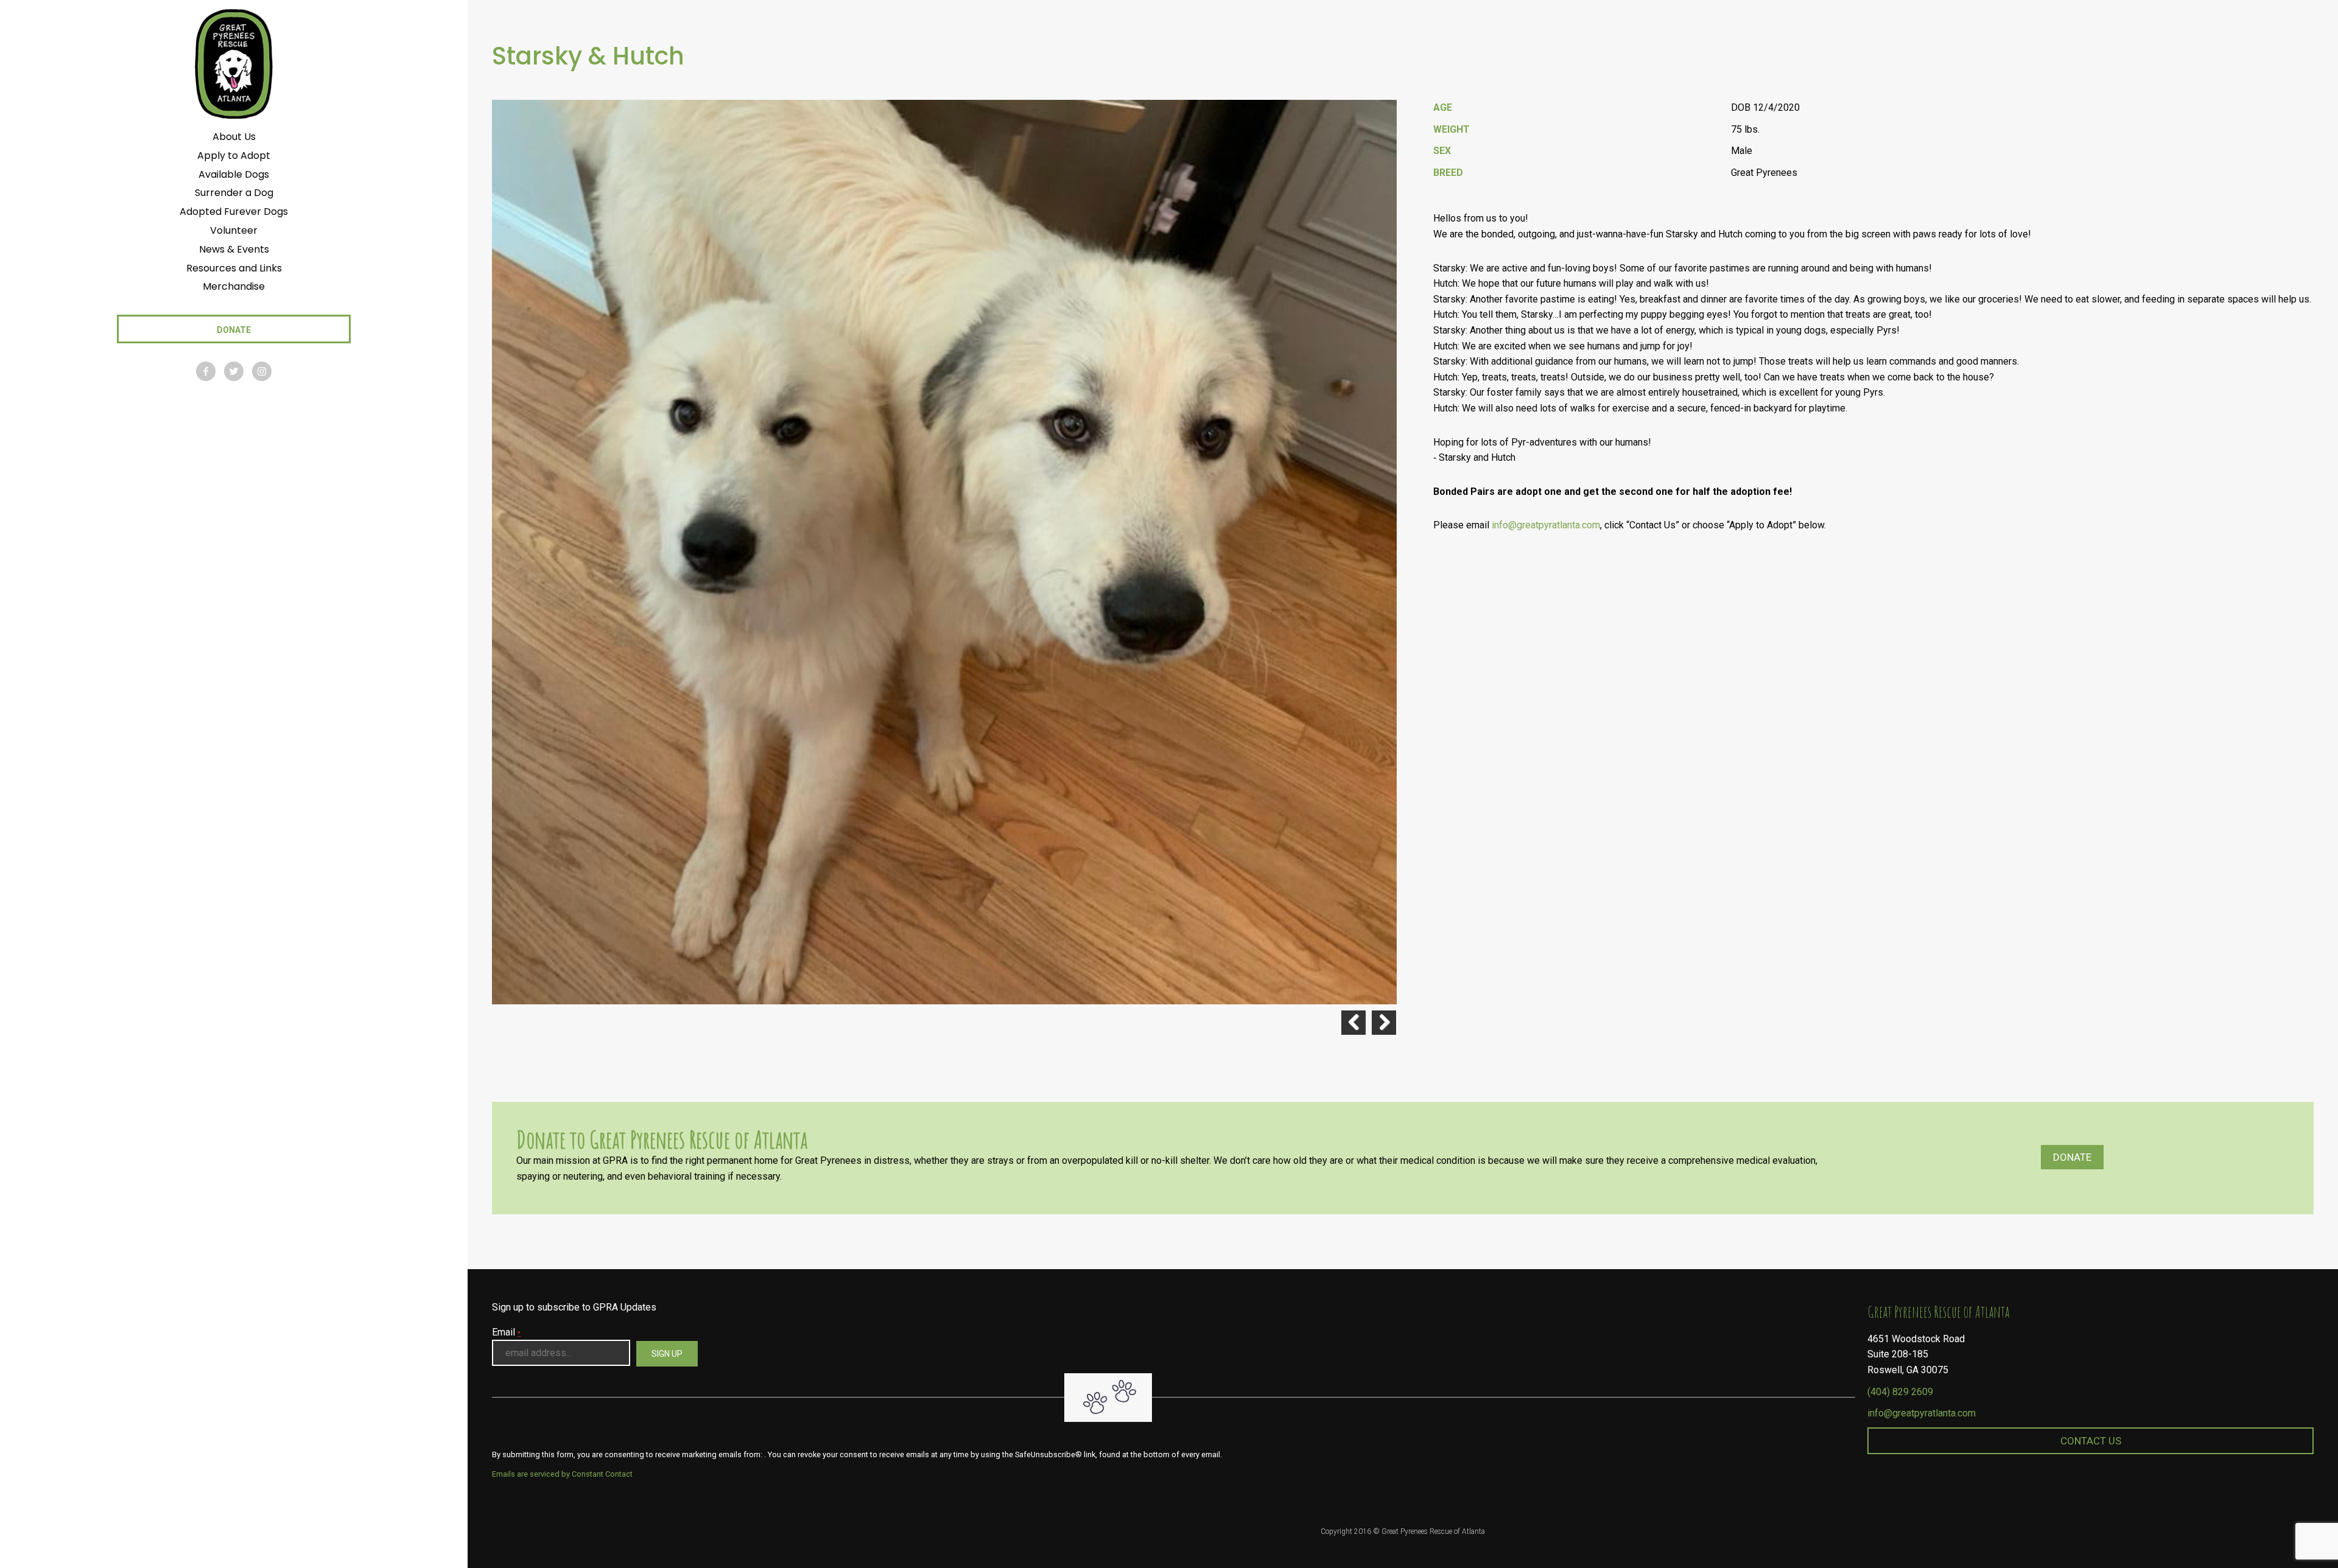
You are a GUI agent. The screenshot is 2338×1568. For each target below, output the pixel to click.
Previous (1353, 1023)
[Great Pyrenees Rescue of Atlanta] (233, 63)
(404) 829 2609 (1900, 1392)
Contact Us (2091, 1441)
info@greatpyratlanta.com (1546, 525)
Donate (2072, 1157)
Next (1384, 1023)
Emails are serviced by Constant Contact (562, 1474)
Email (506, 1332)
